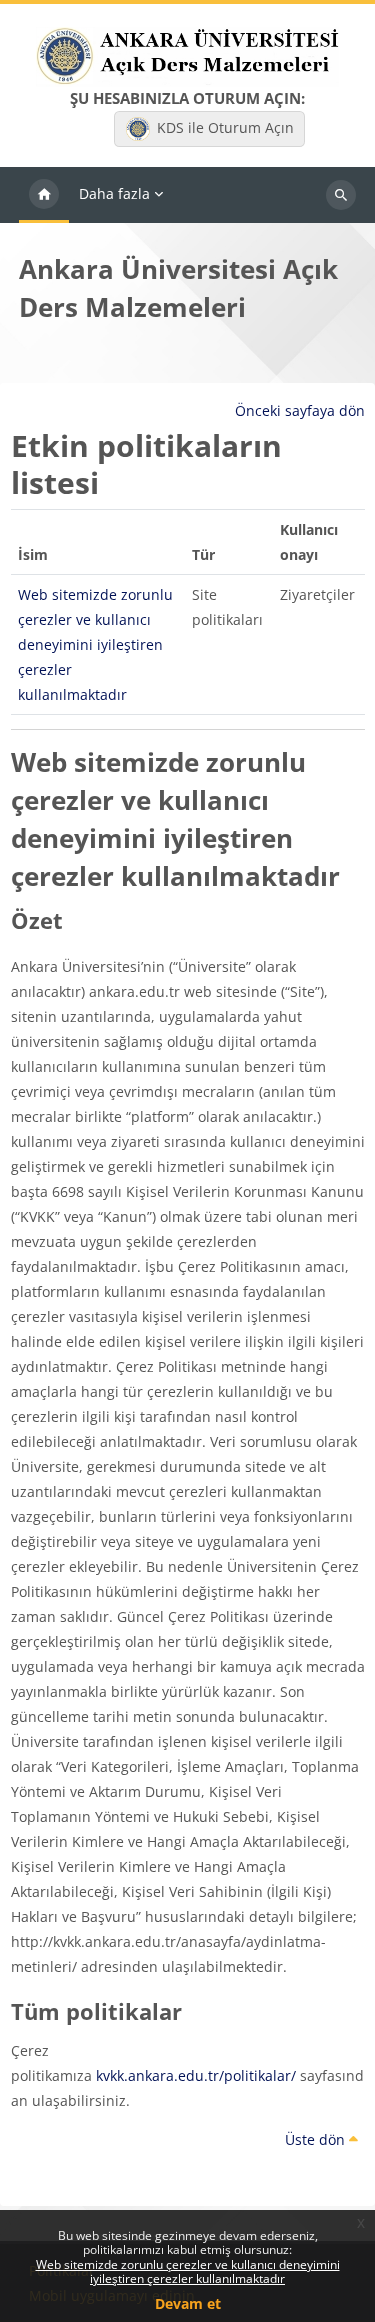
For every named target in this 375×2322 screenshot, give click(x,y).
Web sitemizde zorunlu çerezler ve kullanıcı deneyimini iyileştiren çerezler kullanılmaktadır (188, 2271)
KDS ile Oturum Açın (225, 127)
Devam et (188, 2303)
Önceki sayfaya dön (300, 410)
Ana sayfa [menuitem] (44, 195)
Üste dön (317, 2139)
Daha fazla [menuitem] (114, 193)
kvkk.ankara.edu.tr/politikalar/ (196, 2075)
